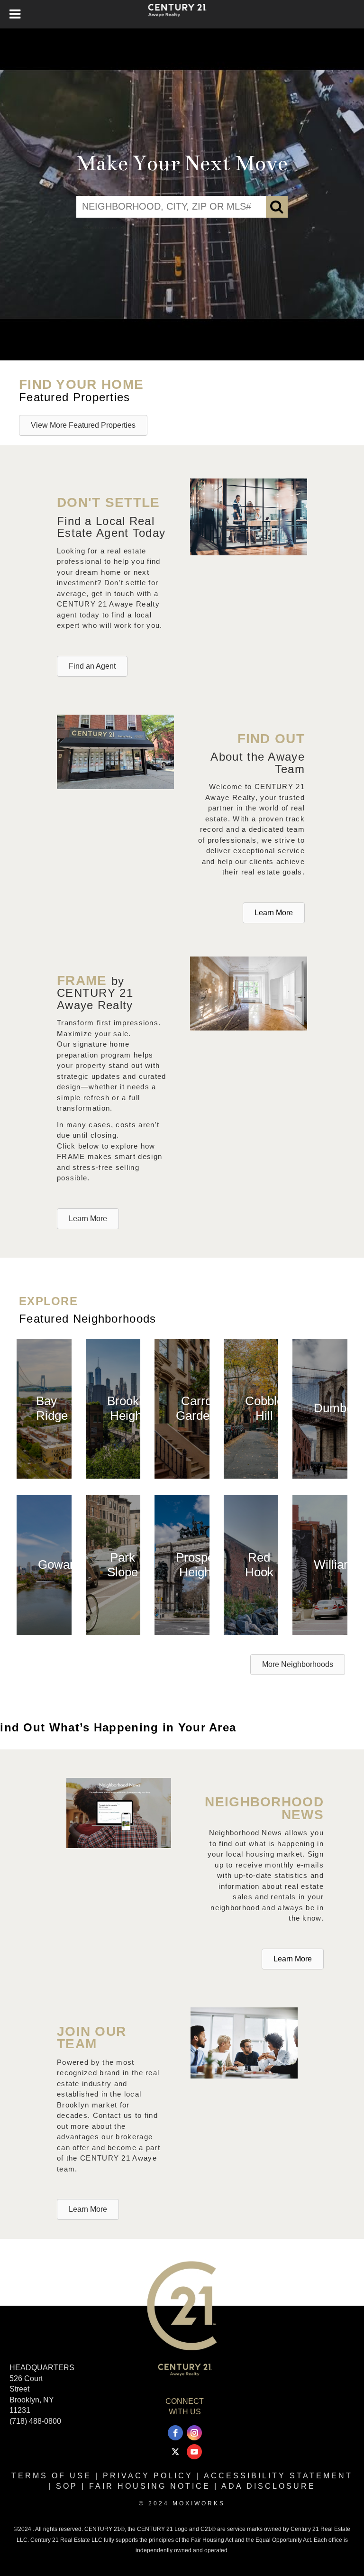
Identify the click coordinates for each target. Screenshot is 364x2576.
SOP (67, 2486)
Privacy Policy (148, 2476)
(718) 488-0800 (35, 2421)
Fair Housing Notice (150, 2486)
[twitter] (175, 2452)
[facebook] (175, 2433)
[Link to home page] (182, 14)
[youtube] (194, 2452)
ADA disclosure (268, 2486)
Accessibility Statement (278, 2476)
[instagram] (194, 2433)
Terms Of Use (51, 2476)
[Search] (277, 207)
